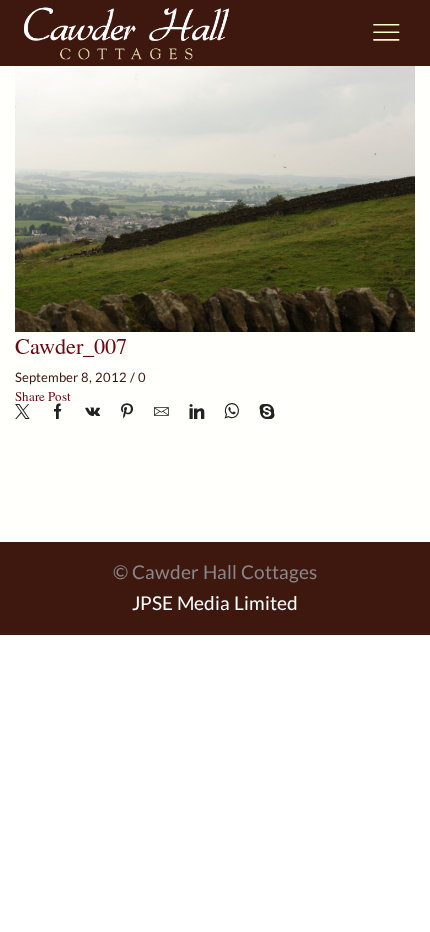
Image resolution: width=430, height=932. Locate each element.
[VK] (92, 412)
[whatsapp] (231, 412)
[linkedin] (196, 412)
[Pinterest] (127, 412)
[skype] (262, 412)
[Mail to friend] (161, 412)
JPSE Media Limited (215, 602)
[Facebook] (57, 412)
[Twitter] (27, 412)
